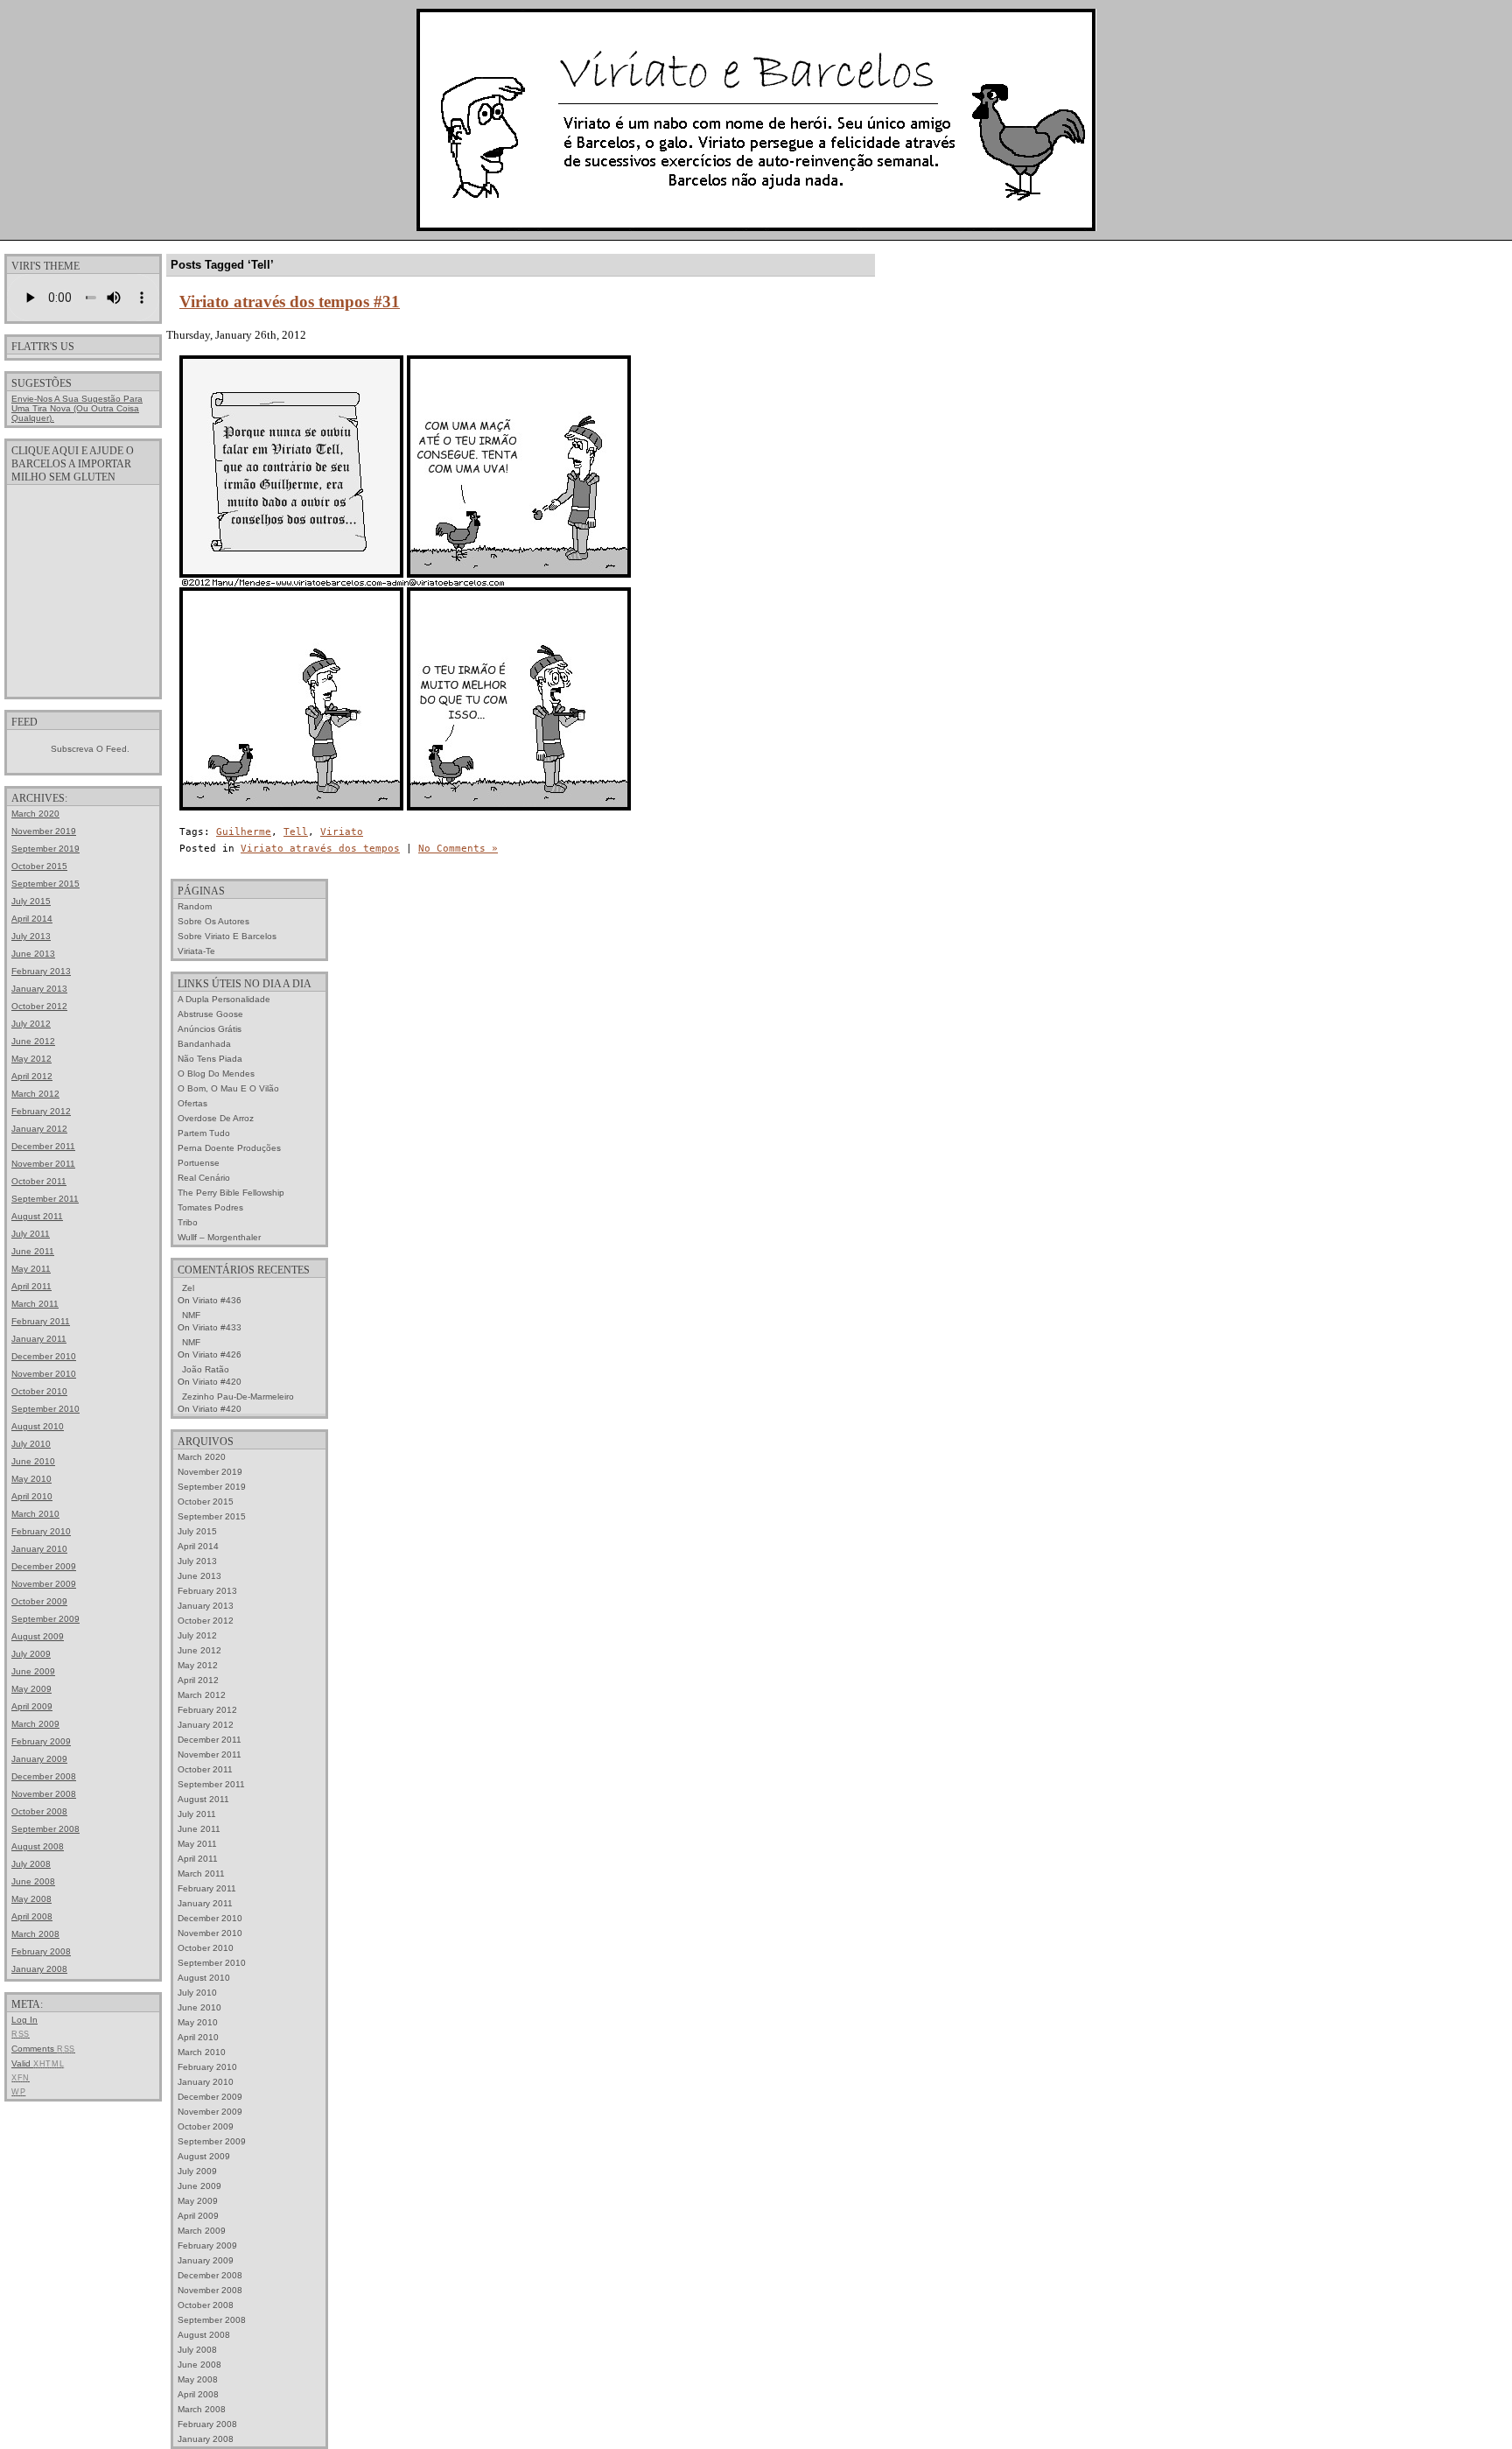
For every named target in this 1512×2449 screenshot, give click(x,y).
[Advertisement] (83, 590)
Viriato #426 (217, 1354)
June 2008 (33, 1881)
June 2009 (33, 1671)
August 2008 (38, 1846)
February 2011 (41, 1321)
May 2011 (31, 1269)
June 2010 (33, 1461)
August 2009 (38, 1636)
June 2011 (33, 1251)
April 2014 (32, 919)
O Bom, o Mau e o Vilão (228, 1088)
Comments (43, 2049)
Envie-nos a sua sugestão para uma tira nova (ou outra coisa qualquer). (77, 408)
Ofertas (192, 1103)
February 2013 (41, 971)
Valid (38, 2063)
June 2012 (33, 1041)
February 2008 (41, 1951)
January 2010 (39, 1549)
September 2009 (45, 1619)
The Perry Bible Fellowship (231, 1193)
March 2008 (35, 1934)
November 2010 (44, 1374)
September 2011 (45, 1199)
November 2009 (44, 1584)
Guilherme (244, 832)
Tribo (188, 1222)
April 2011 (31, 1286)
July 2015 (31, 901)
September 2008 (45, 1829)
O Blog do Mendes (216, 1074)
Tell (296, 832)
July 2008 (31, 1864)
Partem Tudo (204, 1133)
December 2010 (44, 1356)
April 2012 (32, 1076)
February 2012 (41, 1111)
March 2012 (35, 1094)
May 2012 (31, 1059)
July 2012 (31, 1024)
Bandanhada (204, 1044)
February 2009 (41, 1741)
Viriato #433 (217, 1327)
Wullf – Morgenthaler (219, 1237)
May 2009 (31, 1689)
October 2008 (39, 1811)
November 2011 (43, 1164)
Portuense (199, 1163)
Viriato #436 (217, 1300)
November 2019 (44, 831)
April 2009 (32, 1706)
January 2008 (39, 1969)
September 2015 (45, 884)
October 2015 (39, 866)
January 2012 (39, 1129)
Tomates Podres (210, 1207)
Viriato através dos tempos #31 (290, 302)
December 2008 (44, 1776)
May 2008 (31, 1899)
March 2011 (35, 1304)
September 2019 (45, 849)
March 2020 (35, 814)
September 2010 (45, 1409)
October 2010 (39, 1391)
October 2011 (39, 1181)
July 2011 (31, 1234)
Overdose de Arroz (216, 1118)
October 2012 (39, 1006)
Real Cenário (204, 1178)
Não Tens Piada (210, 1059)
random (195, 906)
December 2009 (44, 1566)
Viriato (342, 832)
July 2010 (31, 1444)
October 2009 (39, 1601)
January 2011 (39, 1339)
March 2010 (35, 1514)
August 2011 (37, 1216)
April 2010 (32, 1496)
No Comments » (458, 849)
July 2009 (31, 1654)
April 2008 (32, 1916)
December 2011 (43, 1146)
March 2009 (35, 1724)
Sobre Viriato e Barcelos (227, 936)
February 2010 (41, 1531)
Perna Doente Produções (229, 1148)
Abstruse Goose (210, 1014)
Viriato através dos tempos (320, 849)
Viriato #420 (217, 1382)
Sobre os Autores (213, 921)
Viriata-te (196, 951)
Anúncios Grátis (210, 1029)
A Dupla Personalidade (224, 999)
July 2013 (31, 936)
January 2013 (39, 989)
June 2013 (33, 954)
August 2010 (38, 1426)
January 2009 (39, 1759)
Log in (24, 2020)
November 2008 (44, 1794)
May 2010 (31, 1479)
